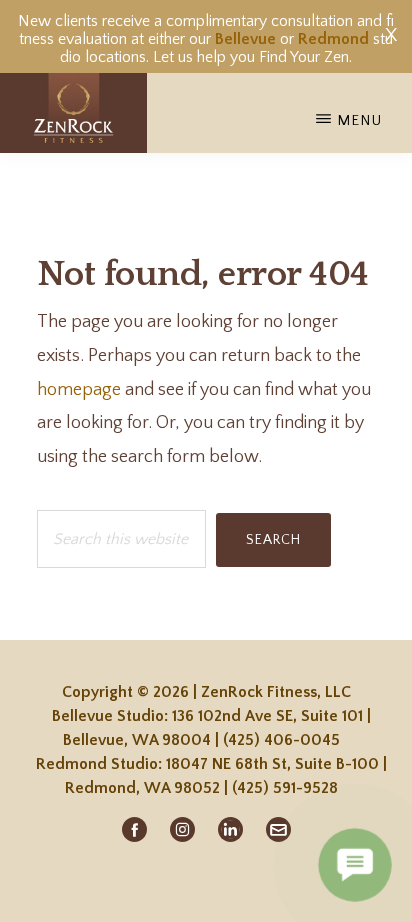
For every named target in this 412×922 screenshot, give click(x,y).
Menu (359, 120)
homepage (79, 390)
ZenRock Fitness (73, 113)
